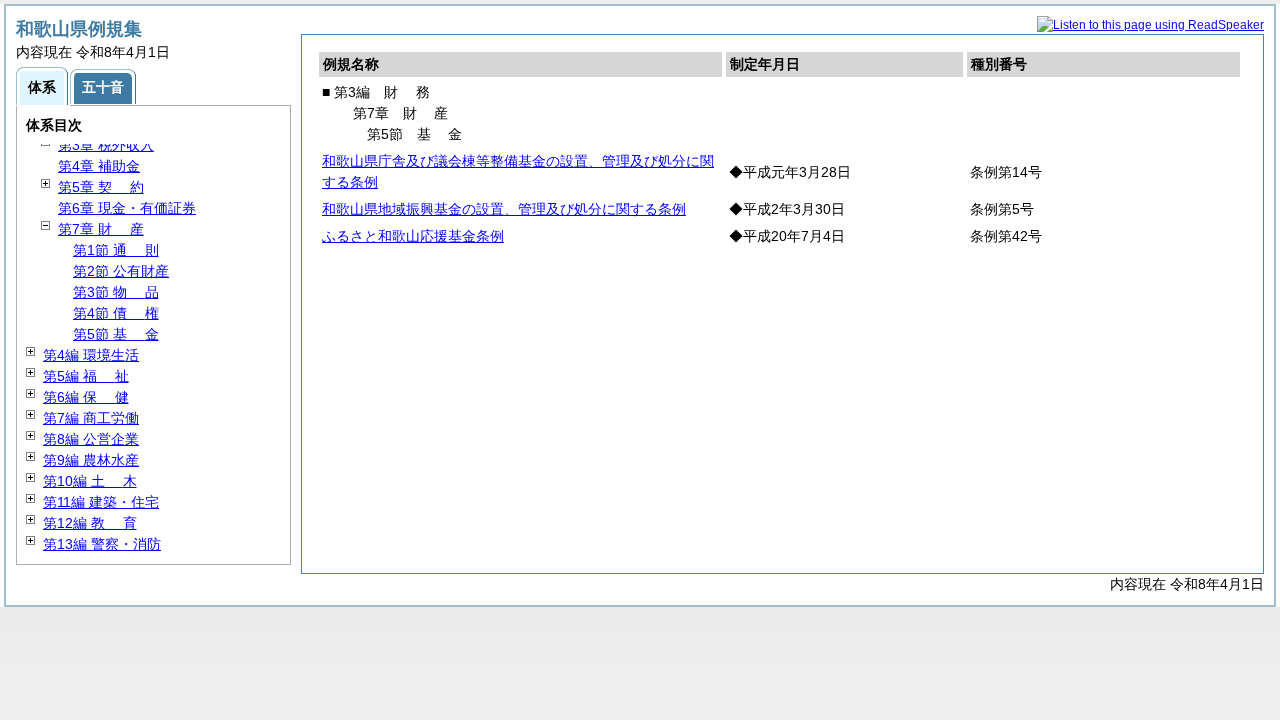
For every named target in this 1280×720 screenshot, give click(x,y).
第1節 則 (116, 250)
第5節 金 (116, 334)
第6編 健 (86, 397)
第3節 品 (116, 292)
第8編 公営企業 (91, 439)
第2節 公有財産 (121, 271)
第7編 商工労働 (91, 418)
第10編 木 (90, 481)
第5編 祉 (86, 376)
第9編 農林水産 (91, 460)
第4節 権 (116, 313)
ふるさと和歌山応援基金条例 (413, 236)
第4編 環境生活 (91, 355)
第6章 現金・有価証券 (127, 208)
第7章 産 (101, 229)
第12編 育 (90, 523)
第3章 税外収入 (106, 145)
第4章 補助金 (99, 166)
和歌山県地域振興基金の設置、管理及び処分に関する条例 (504, 209)
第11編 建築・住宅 (101, 502)
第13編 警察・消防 (102, 544)
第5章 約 (101, 187)
